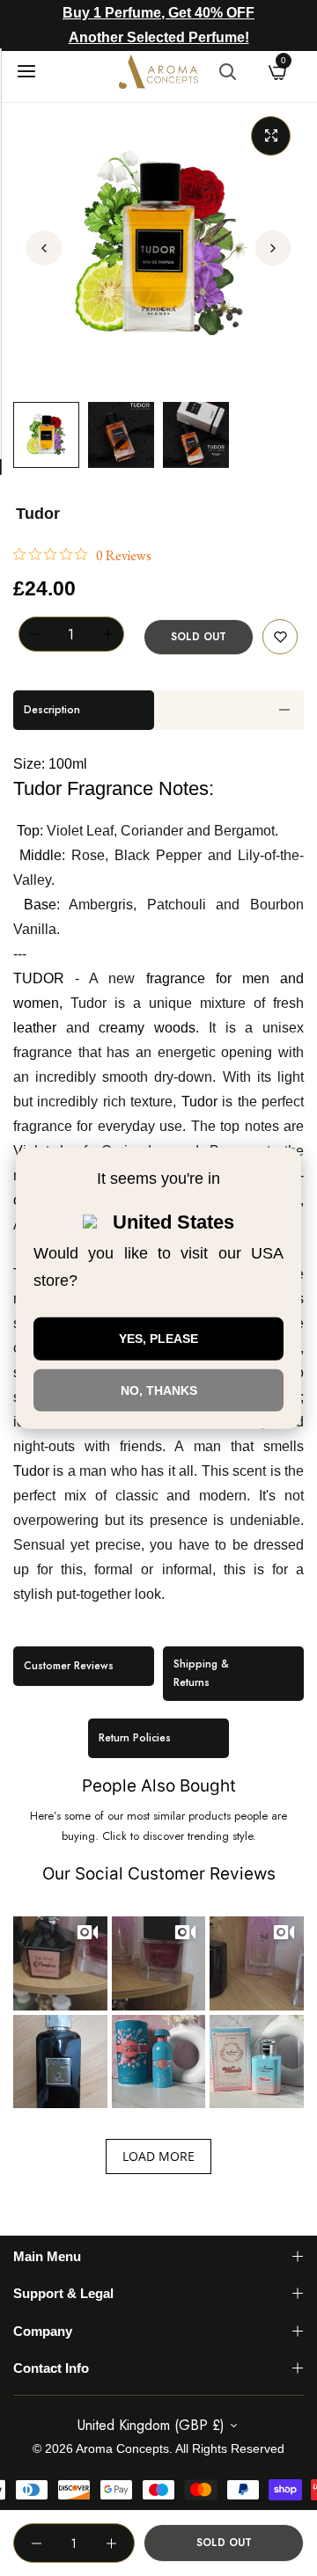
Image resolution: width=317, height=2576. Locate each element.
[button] (273, 248)
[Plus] (108, 634)
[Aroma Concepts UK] (158, 72)
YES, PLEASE (158, 1339)
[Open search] (227, 71)
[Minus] (34, 634)
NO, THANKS (159, 1390)
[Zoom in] (271, 136)
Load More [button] (158, 2156)
